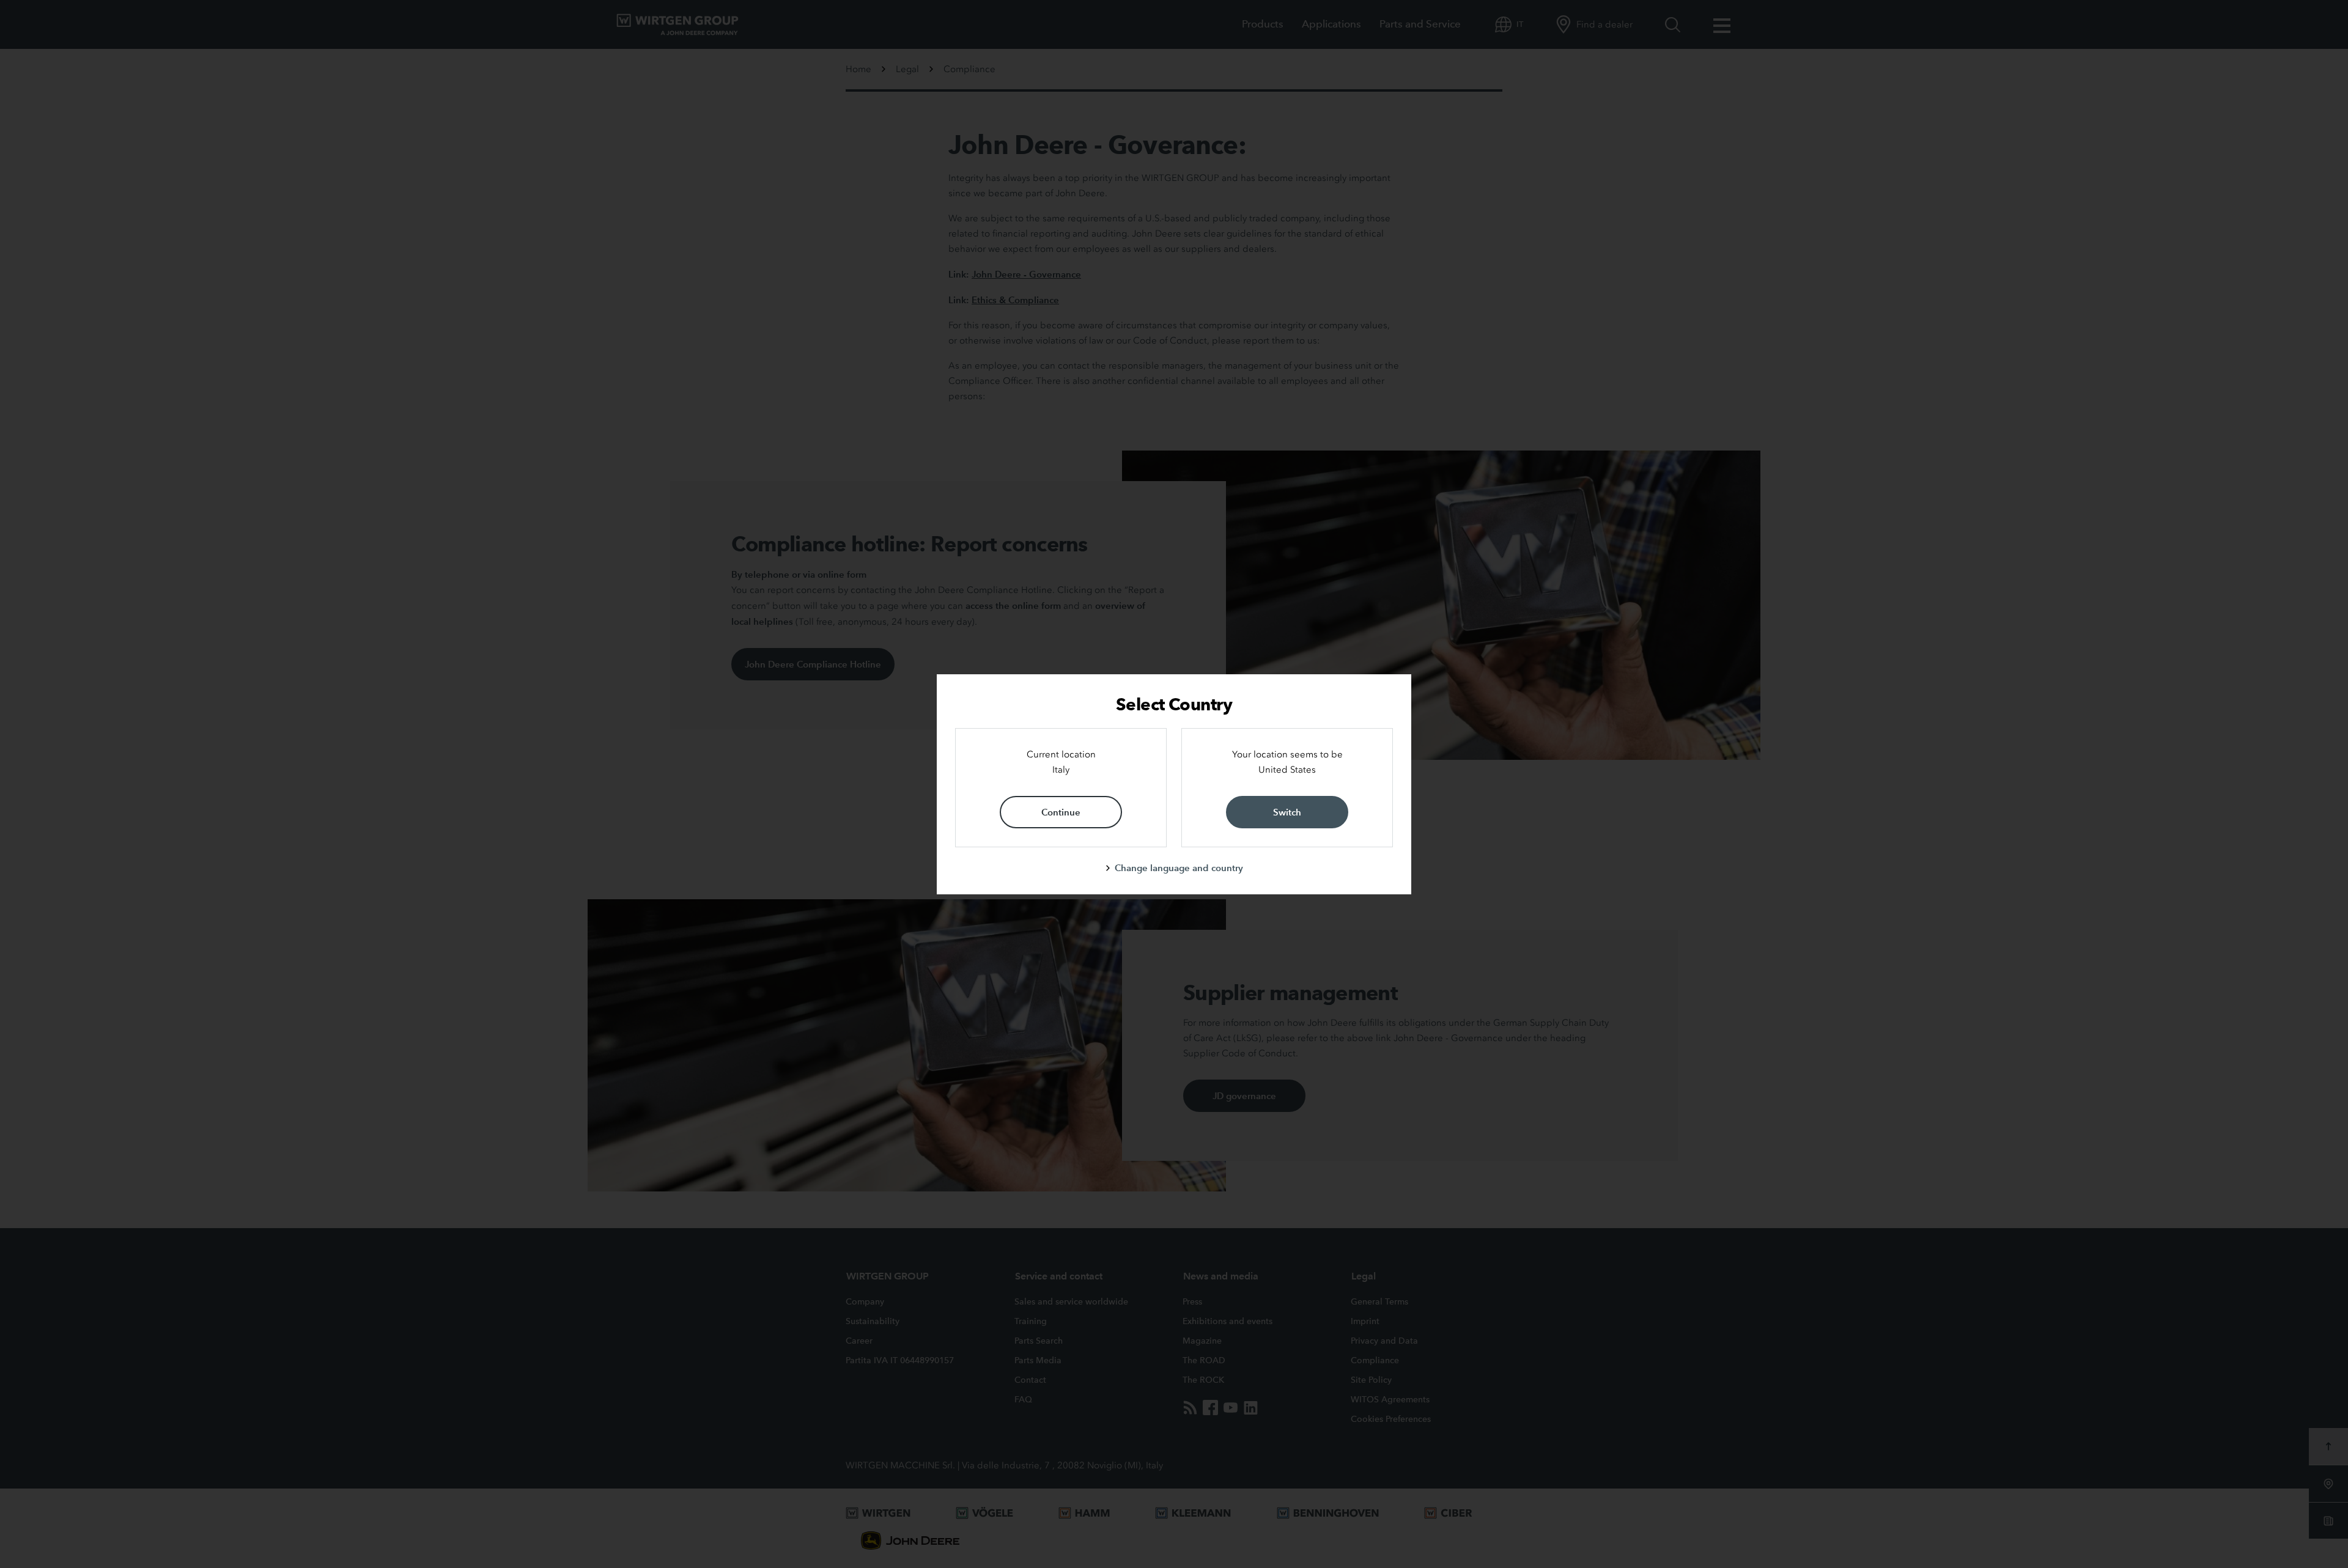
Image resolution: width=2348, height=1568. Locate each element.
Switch (1287, 812)
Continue (1061, 812)
